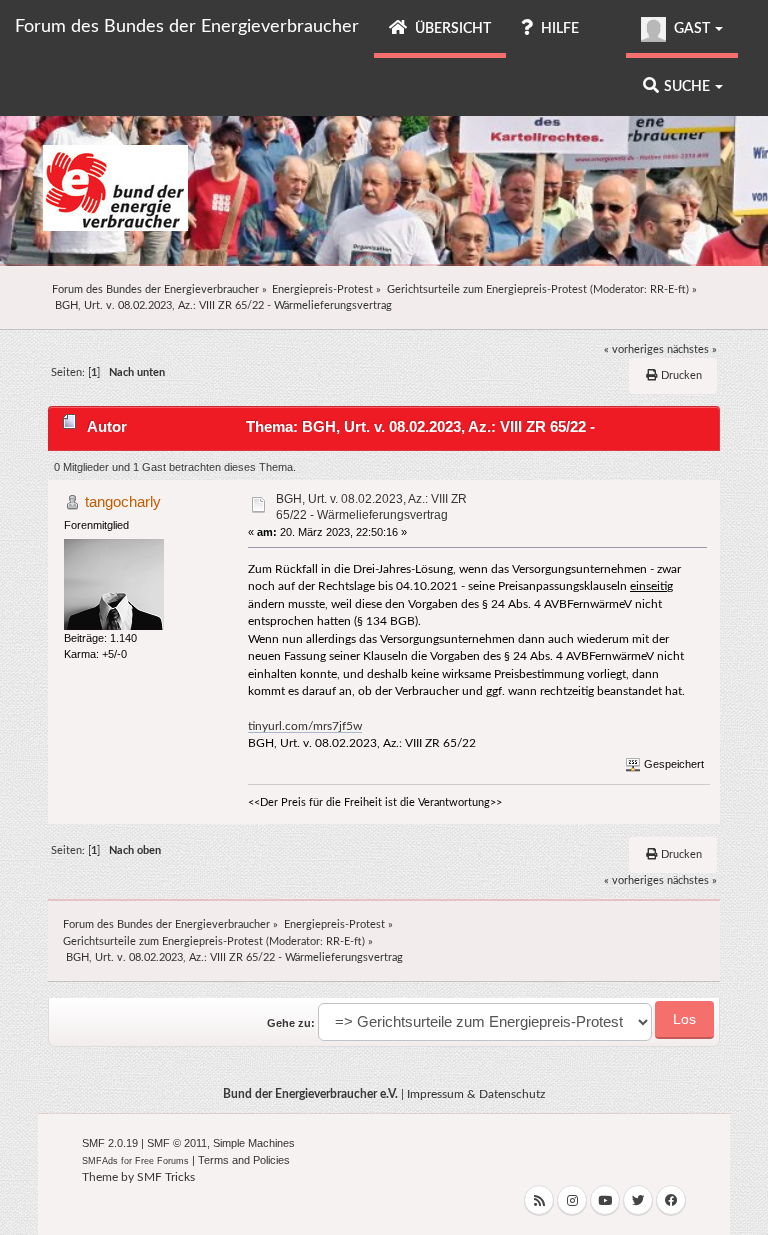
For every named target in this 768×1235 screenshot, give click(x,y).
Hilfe (558, 29)
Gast (692, 29)
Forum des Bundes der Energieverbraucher (187, 27)
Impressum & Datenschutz (476, 1094)
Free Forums (162, 1161)
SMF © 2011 (177, 1143)
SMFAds (100, 1161)
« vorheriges (634, 349)
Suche (688, 87)
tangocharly (123, 501)
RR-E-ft (668, 289)
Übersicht (451, 29)
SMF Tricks (166, 1177)
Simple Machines (254, 1143)
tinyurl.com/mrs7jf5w (305, 726)
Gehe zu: (291, 1023)
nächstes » (692, 349)
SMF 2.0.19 (110, 1143)
